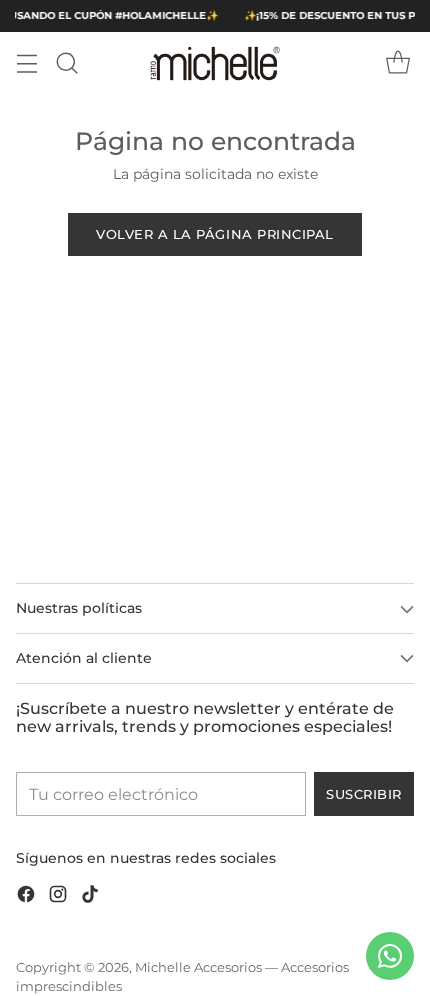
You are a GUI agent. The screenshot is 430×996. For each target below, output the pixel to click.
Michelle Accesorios (198, 967)
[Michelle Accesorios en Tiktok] (90, 897)
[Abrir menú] (26, 63)
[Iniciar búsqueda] (66, 63)
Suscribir (364, 794)
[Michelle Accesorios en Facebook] (26, 897)
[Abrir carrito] (397, 63)
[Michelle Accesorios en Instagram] (58, 897)
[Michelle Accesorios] (215, 63)
